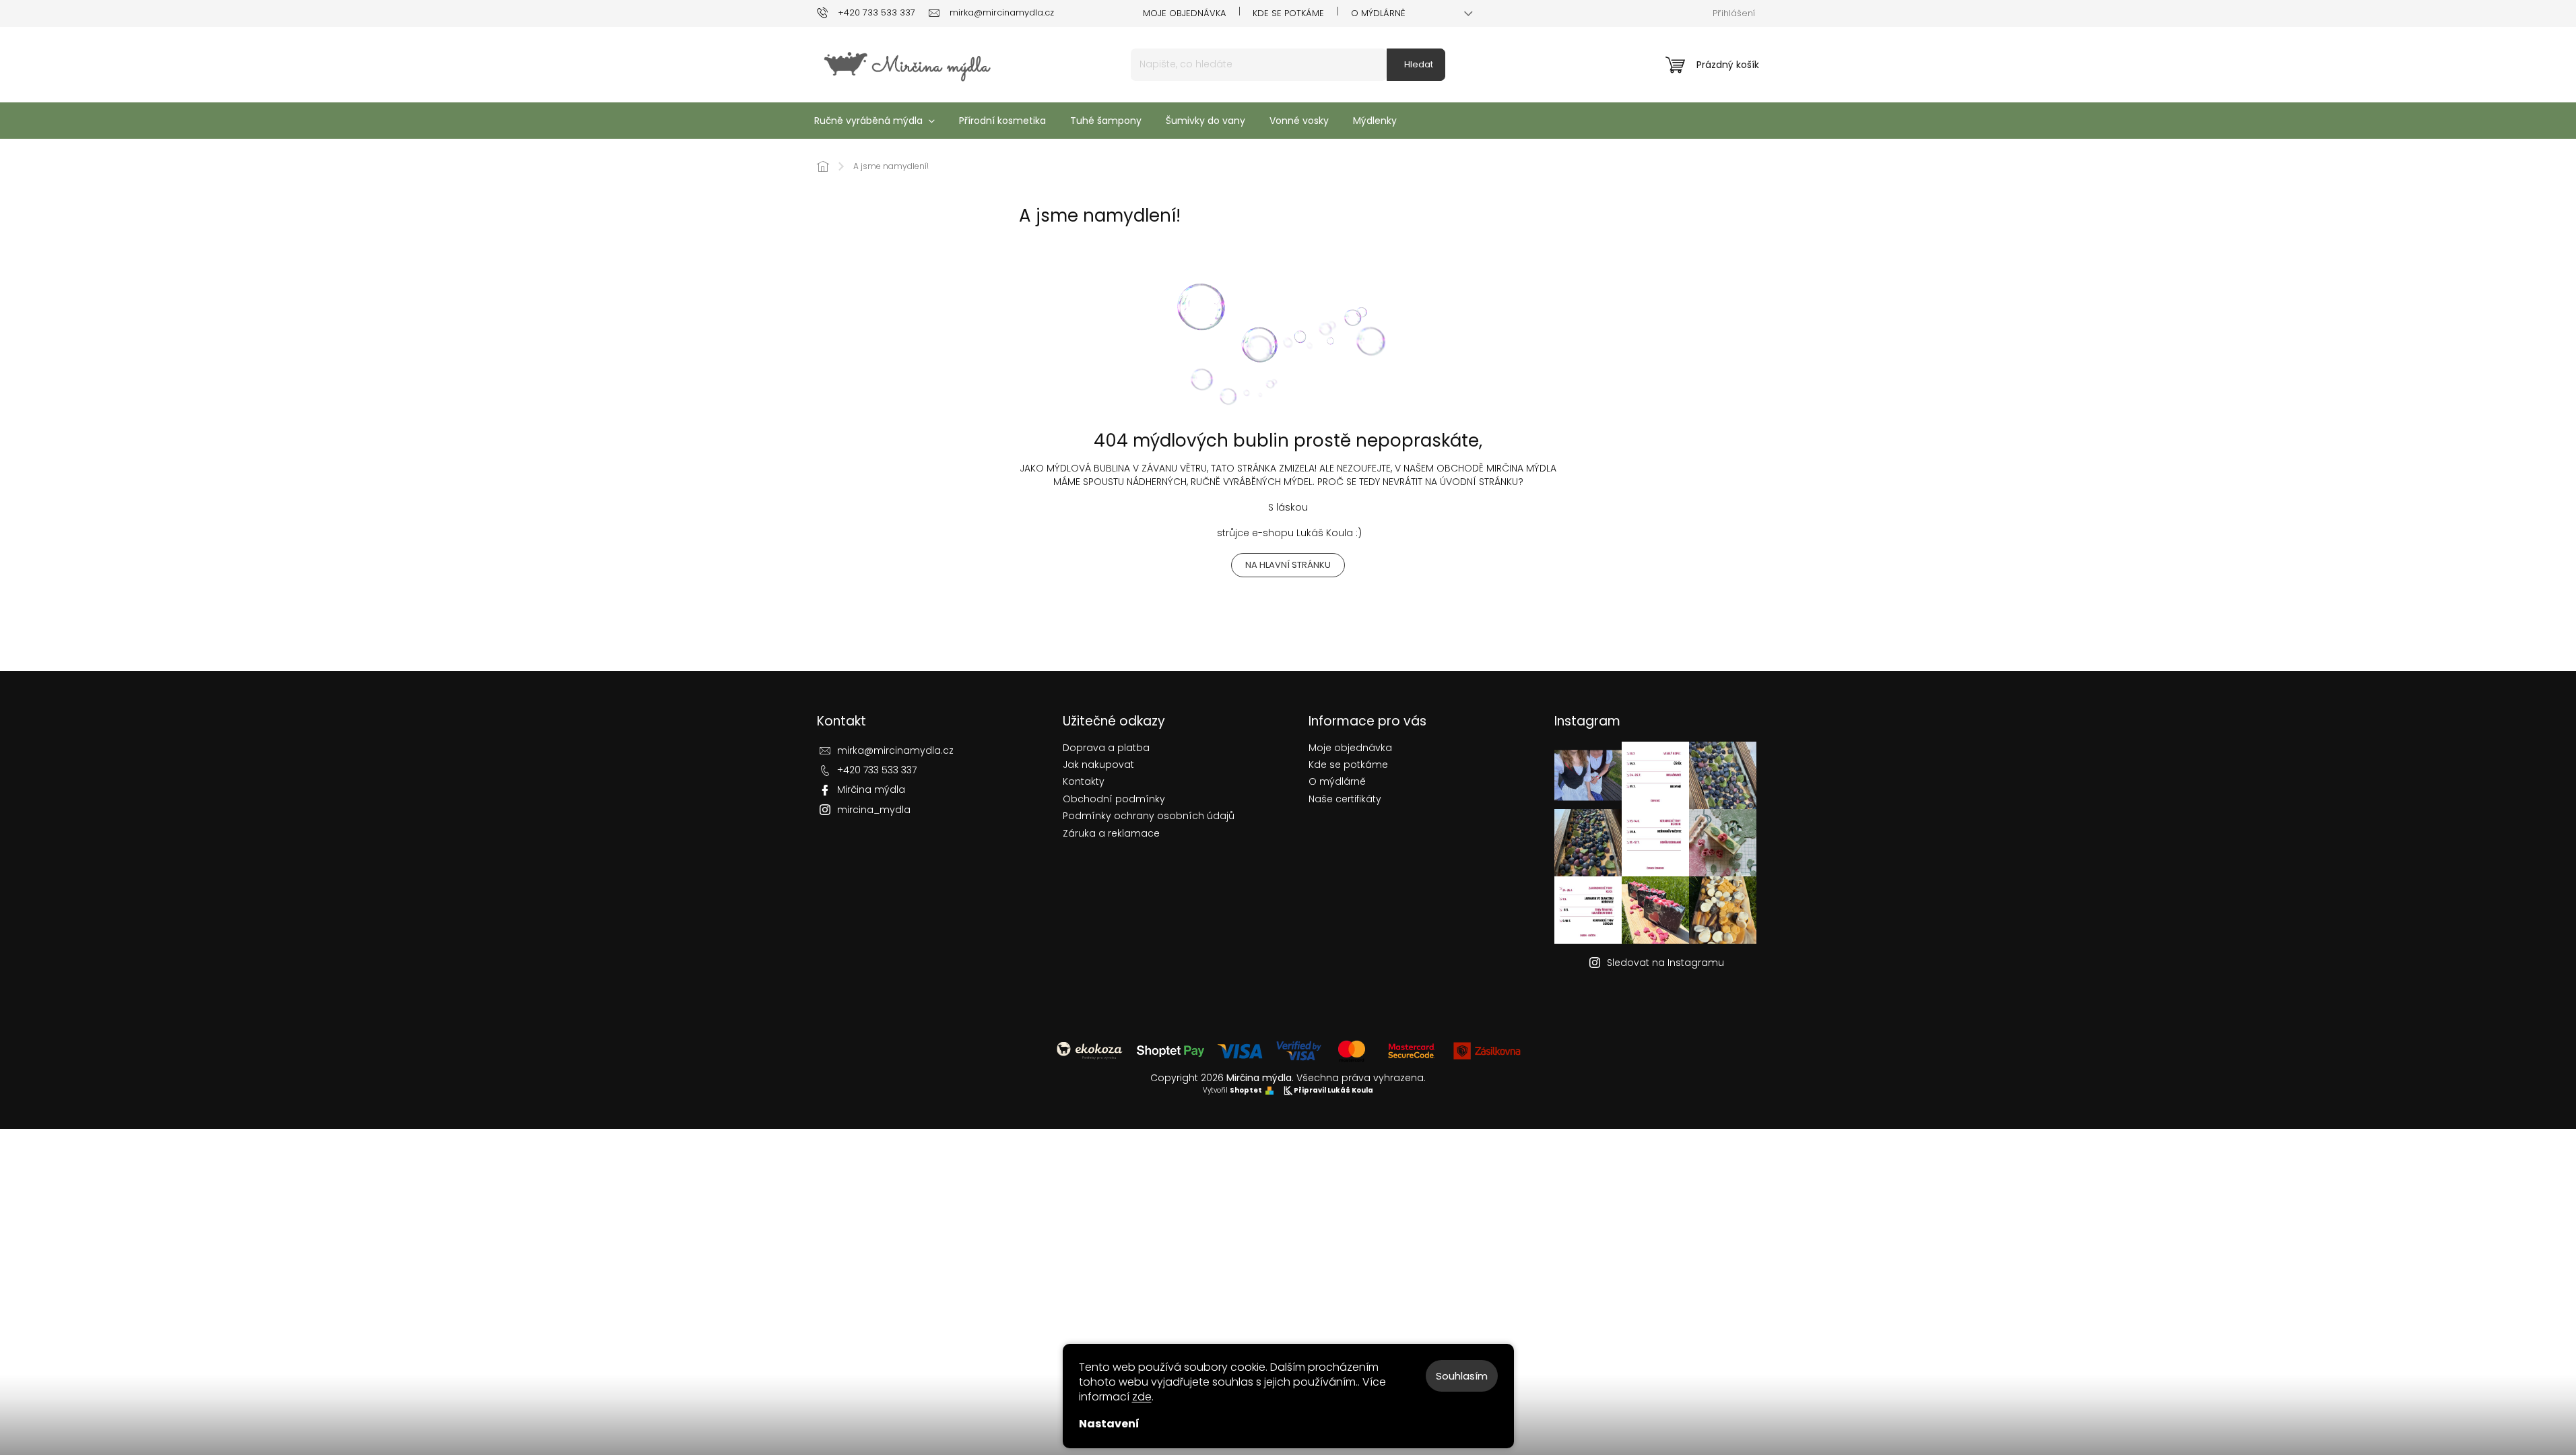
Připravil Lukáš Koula (1333, 1091)
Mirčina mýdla (871, 789)
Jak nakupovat (1098, 765)
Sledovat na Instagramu (1665, 963)
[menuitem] (874, 121)
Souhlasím (1462, 1376)
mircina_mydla (874, 810)
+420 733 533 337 (877, 770)
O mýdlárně (1378, 13)
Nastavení (1109, 1424)
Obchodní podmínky (1114, 799)
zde (1142, 1397)
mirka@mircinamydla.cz (895, 750)
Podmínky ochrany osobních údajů (1149, 816)
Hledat (1419, 64)
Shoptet (1246, 1091)
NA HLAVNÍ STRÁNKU (1288, 565)
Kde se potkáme (1288, 13)
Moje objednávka (1184, 13)
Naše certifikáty (1345, 799)
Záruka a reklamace (1111, 834)
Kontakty (1084, 782)
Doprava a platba (1106, 748)
